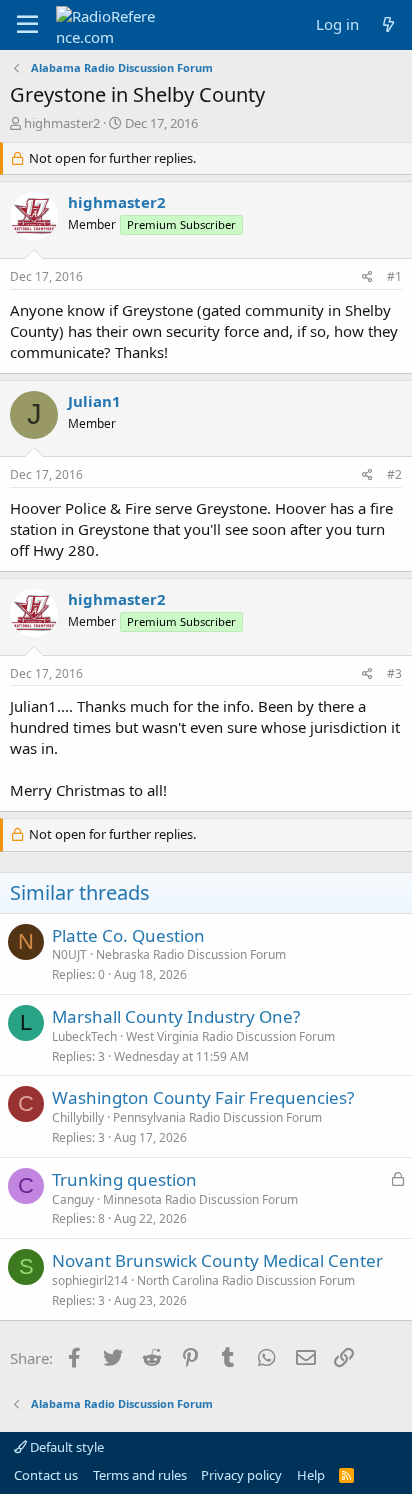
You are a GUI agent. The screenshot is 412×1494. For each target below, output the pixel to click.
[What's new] (388, 24)
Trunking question (124, 1179)
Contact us (46, 1475)
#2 (394, 474)
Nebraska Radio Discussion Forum (191, 954)
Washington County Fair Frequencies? (203, 1097)
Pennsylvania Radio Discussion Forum (217, 1117)
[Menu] (27, 25)
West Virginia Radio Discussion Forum (230, 1036)
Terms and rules (140, 1475)
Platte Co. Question (128, 935)
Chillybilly (78, 1117)
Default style (65, 1447)
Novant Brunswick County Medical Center (217, 1260)
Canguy (73, 1199)
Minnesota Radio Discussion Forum (200, 1199)
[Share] (367, 277)
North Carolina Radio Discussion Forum (246, 1280)
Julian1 (94, 401)
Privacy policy (241, 1475)
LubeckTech (84, 1036)
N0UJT (69, 954)
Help (311, 1475)
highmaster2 (62, 123)
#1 (394, 276)
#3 (394, 673)
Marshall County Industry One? (176, 1016)
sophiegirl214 (90, 1280)
